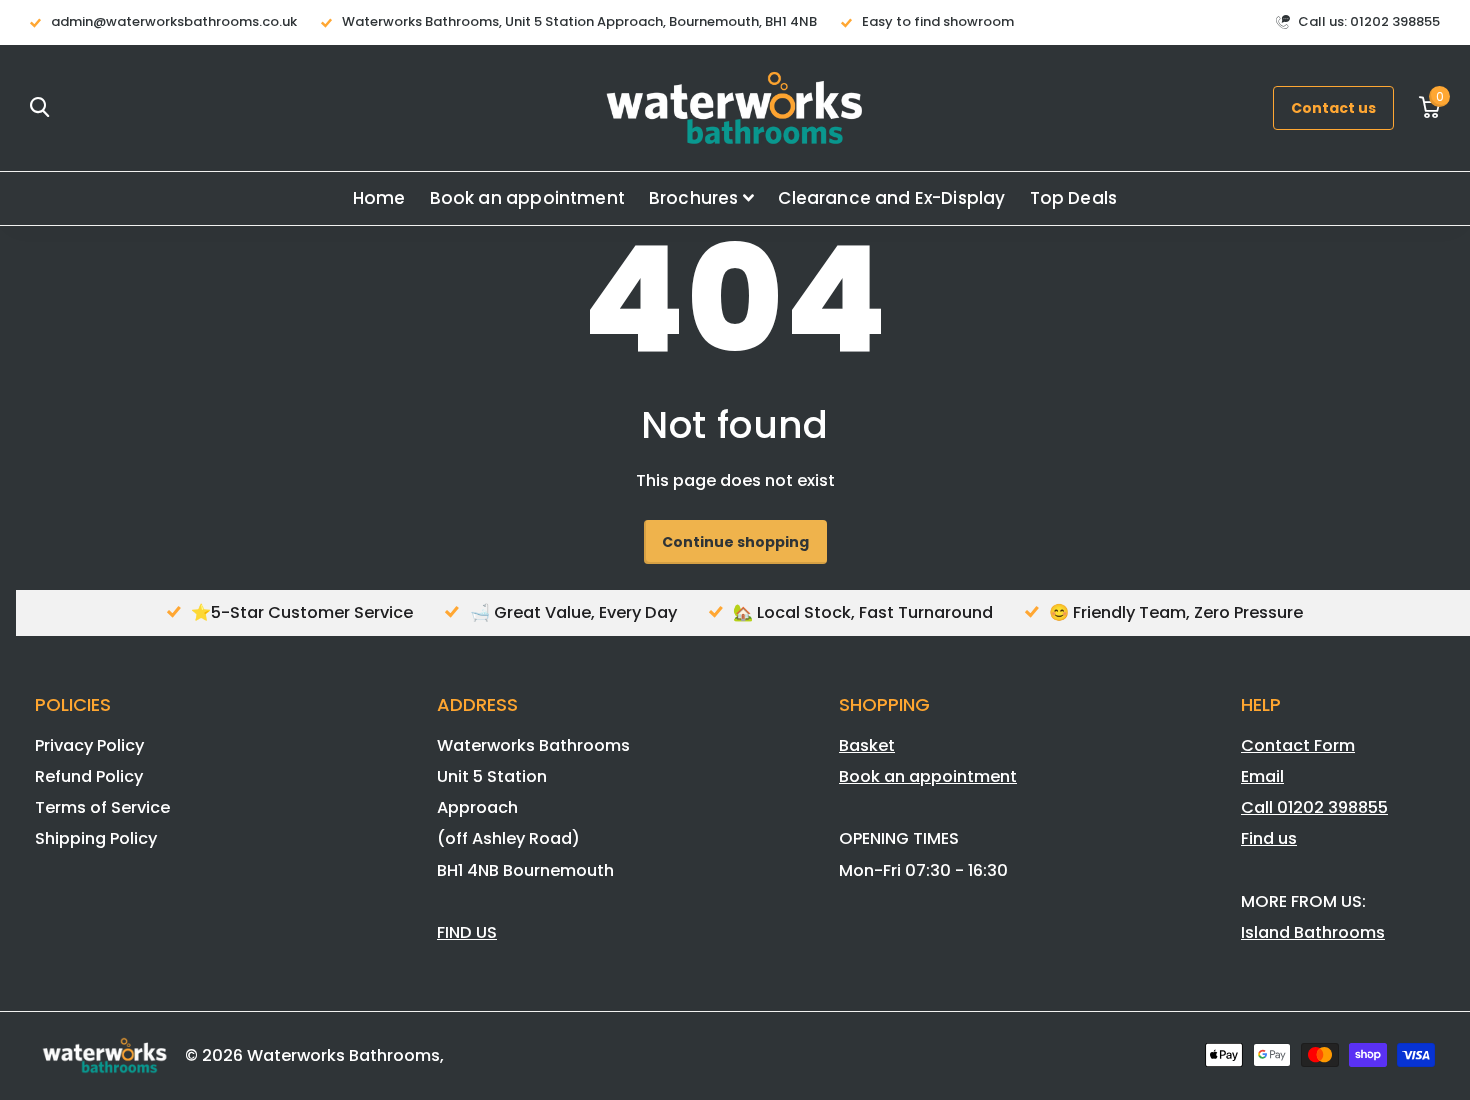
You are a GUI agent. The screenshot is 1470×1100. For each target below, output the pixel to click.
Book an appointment (527, 198)
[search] (39, 107)
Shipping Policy (96, 838)
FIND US (467, 932)
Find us (1269, 838)
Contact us (1333, 108)
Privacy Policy (89, 745)
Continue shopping (735, 542)
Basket (867, 745)
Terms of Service (102, 807)
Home (379, 198)
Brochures (694, 198)
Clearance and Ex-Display (891, 198)
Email (1262, 776)
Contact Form (1298, 745)
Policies (73, 704)
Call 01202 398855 (1314, 807)
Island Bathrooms (1313, 932)
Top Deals (1074, 198)
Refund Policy (89, 776)
